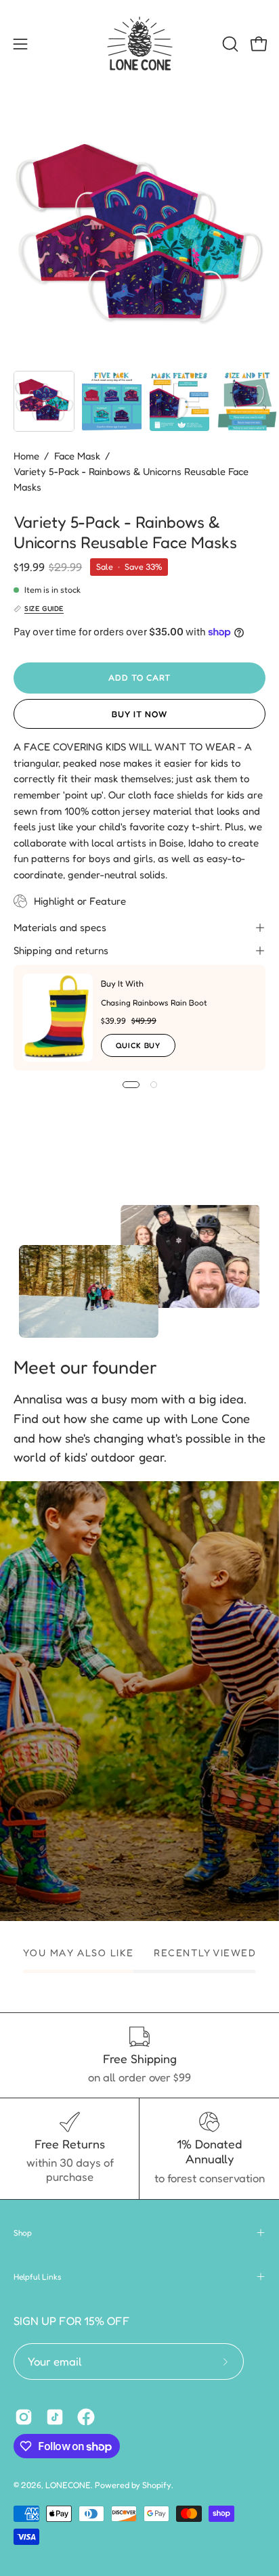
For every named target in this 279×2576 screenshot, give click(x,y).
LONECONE (68, 2485)
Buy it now (139, 714)
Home (26, 456)
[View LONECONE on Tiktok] (55, 2417)
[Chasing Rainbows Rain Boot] (58, 1018)
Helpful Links (38, 2277)
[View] (140, 1701)
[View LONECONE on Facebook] (86, 2417)
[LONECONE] (139, 44)
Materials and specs (60, 927)
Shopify (157, 2485)
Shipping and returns (61, 950)
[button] (229, 44)
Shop (23, 2233)
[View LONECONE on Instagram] (24, 2417)
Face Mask (77, 456)
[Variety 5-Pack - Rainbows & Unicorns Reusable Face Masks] (44, 401)
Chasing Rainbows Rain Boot (154, 1002)
